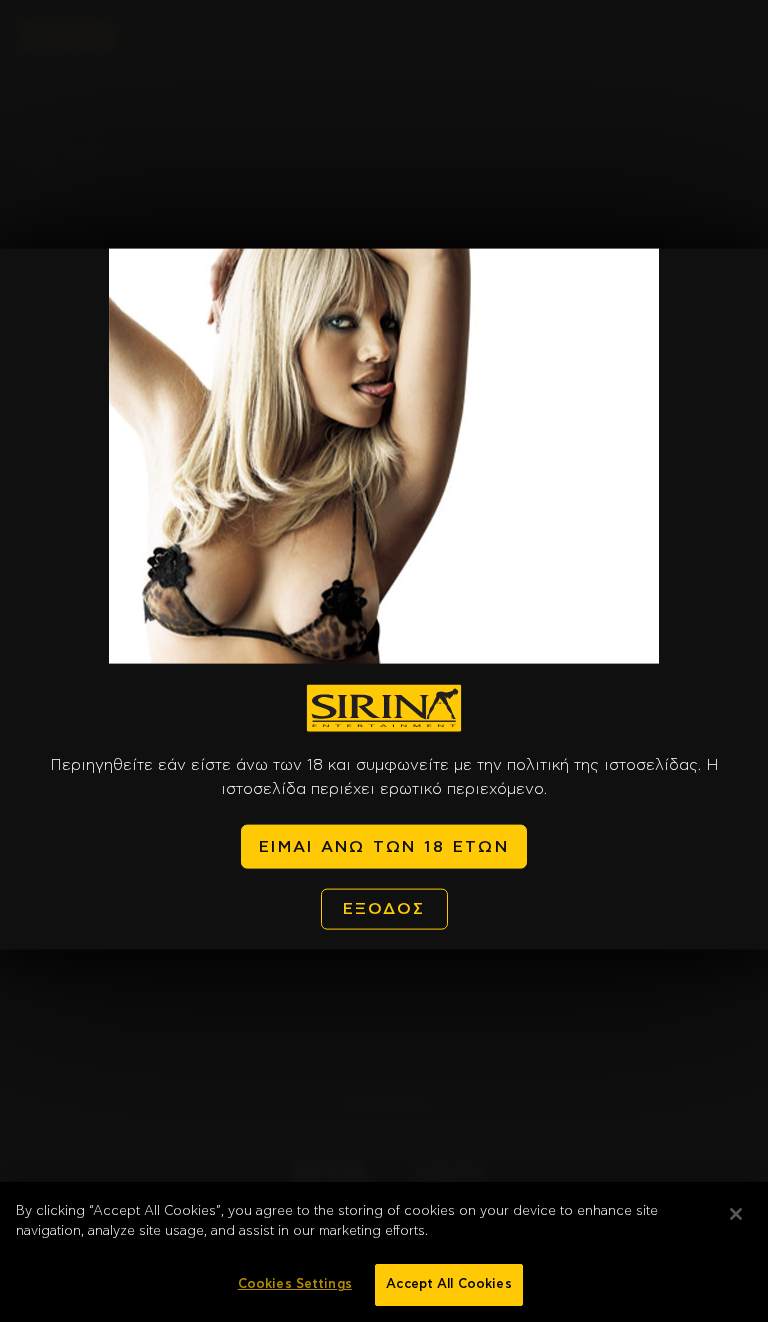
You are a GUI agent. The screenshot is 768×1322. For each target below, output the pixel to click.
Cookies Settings (295, 1284)
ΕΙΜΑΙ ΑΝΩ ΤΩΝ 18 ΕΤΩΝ (384, 846)
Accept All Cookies (448, 1284)
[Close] (736, 1214)
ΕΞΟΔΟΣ (384, 909)
